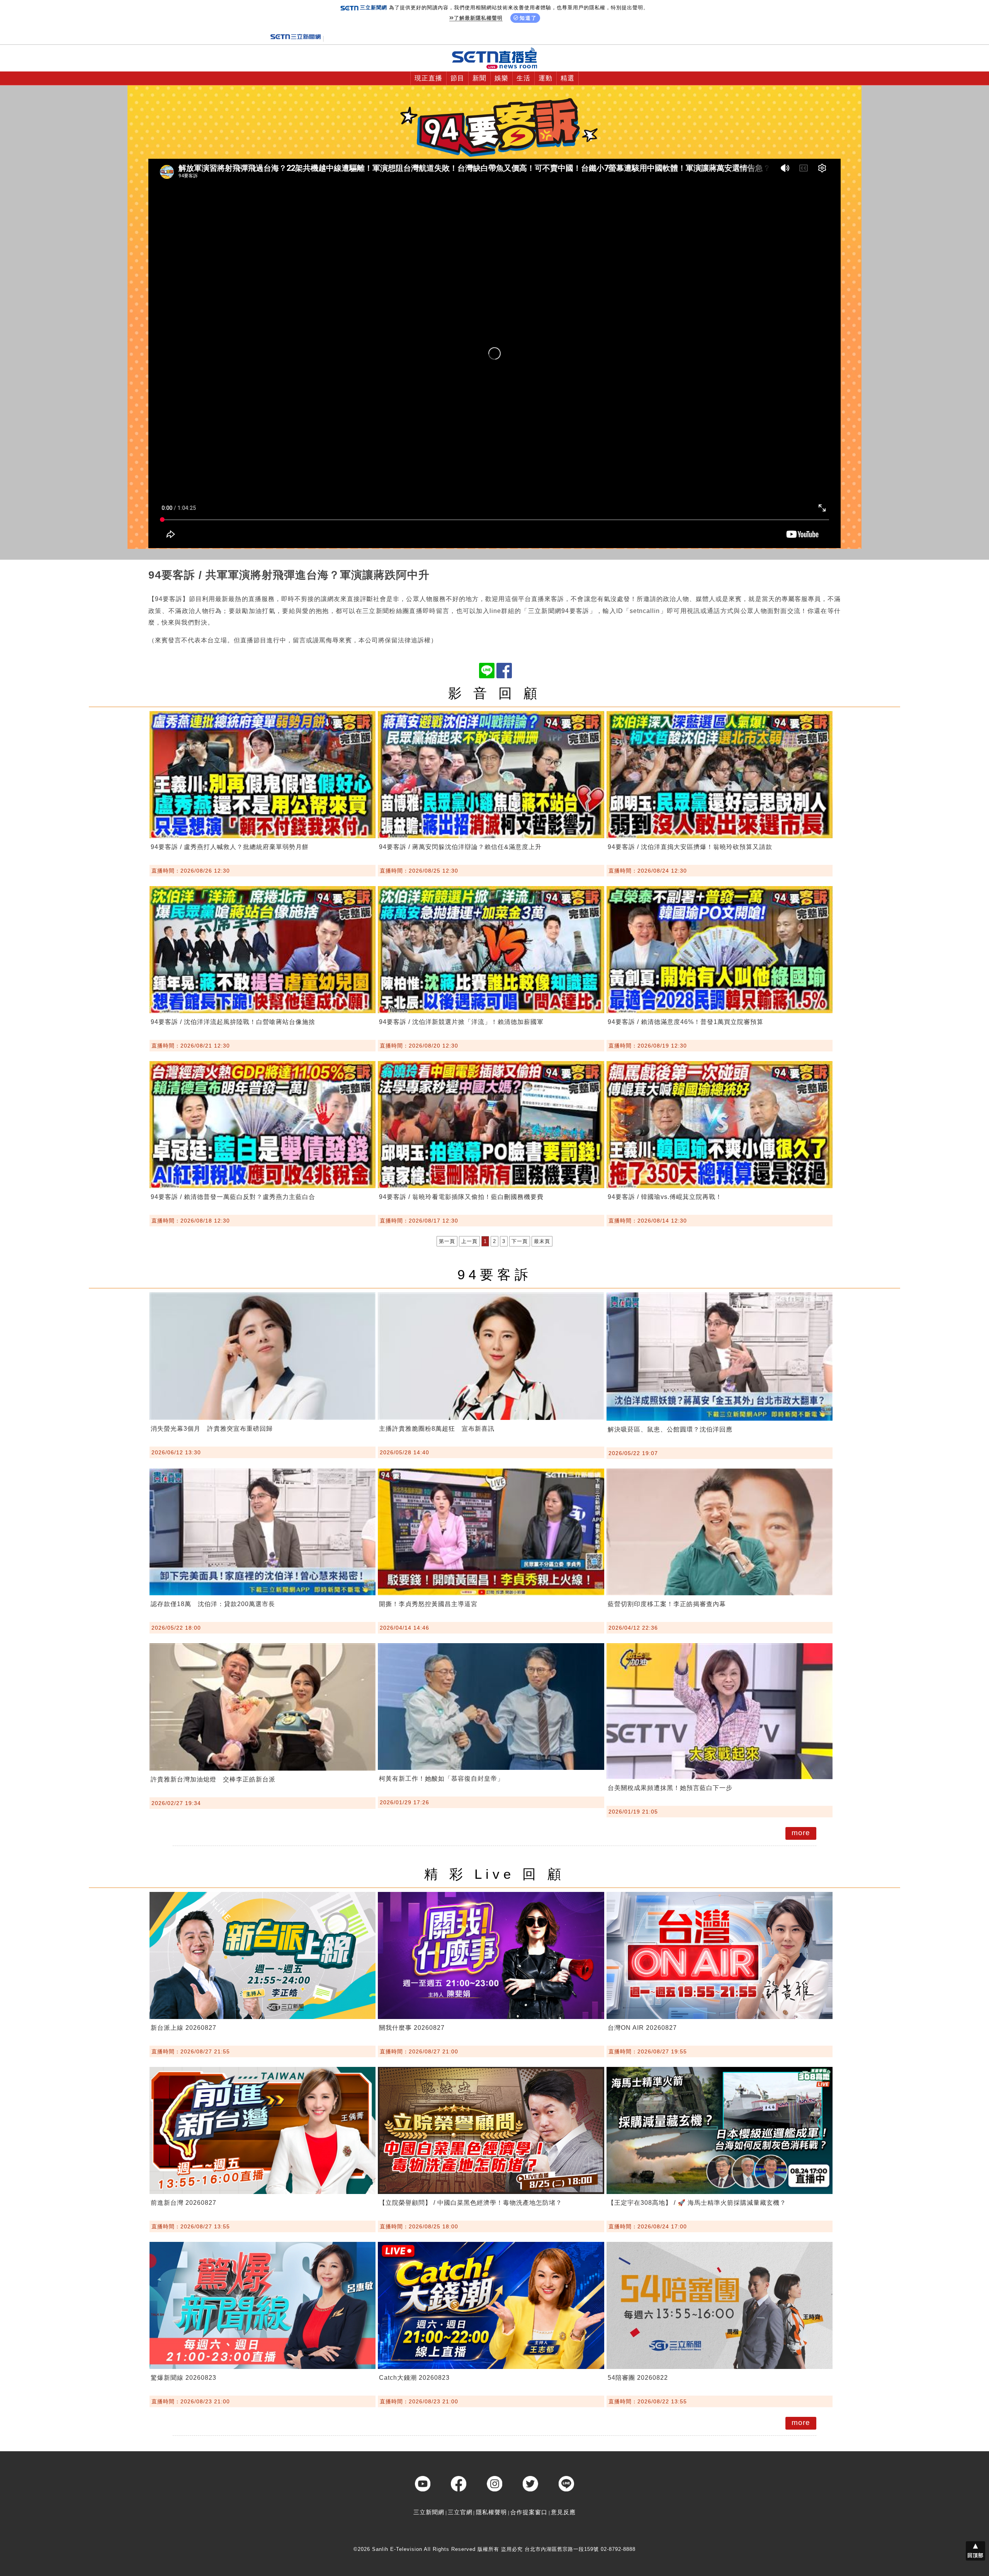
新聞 (479, 78)
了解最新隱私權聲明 (478, 18)
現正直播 (428, 78)
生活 (523, 78)
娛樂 (501, 78)
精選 (568, 78)
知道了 (528, 18)
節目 (457, 78)
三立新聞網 (429, 2512)
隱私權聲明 (491, 2512)
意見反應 (563, 2512)
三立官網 (460, 2512)
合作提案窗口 (529, 2512)
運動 (545, 78)
